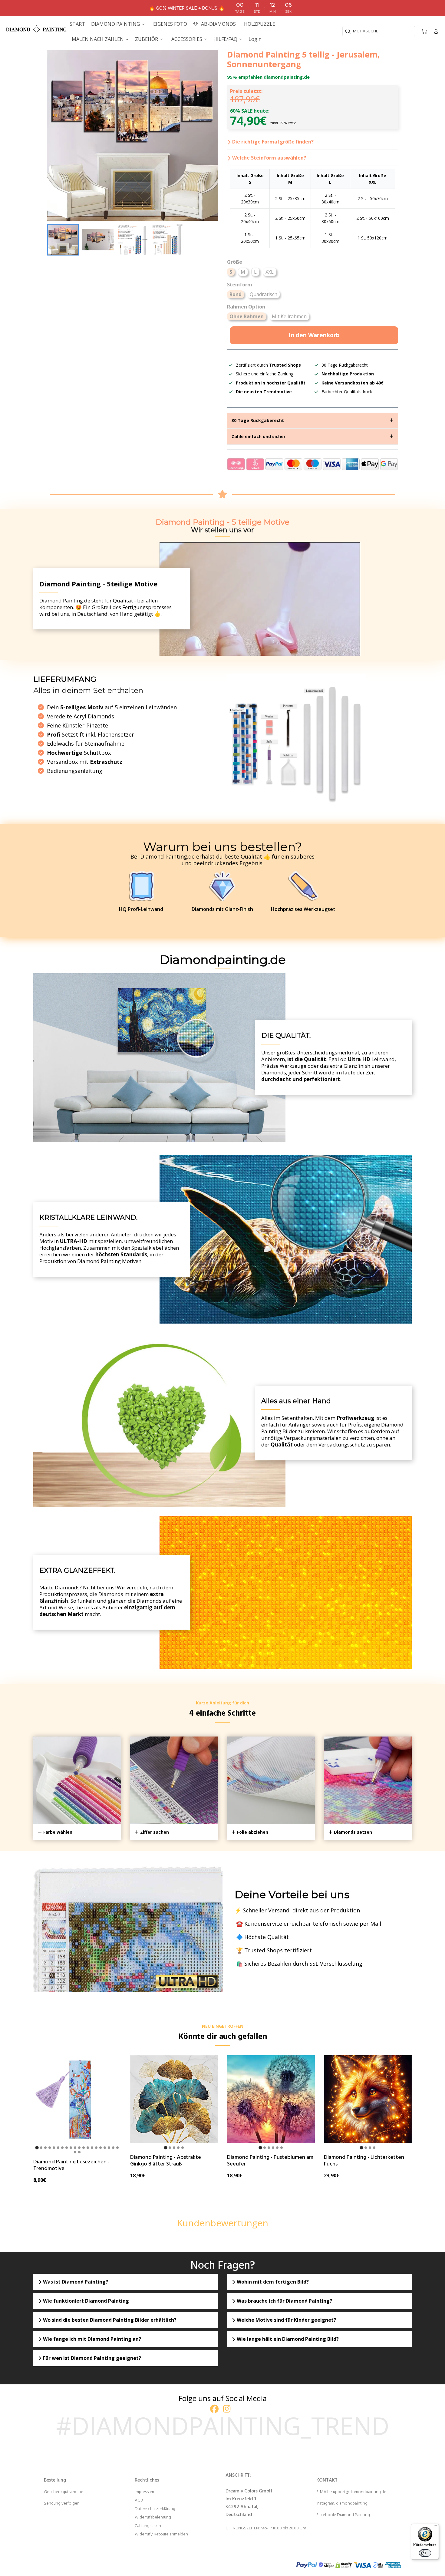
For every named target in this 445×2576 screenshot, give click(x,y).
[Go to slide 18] (109, 2148)
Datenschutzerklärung (155, 2509)
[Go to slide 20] (117, 2148)
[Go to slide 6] (58, 2148)
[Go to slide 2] (41, 2148)
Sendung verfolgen (62, 2503)
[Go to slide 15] (96, 2148)
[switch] (425, 2553)
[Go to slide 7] (62, 2148)
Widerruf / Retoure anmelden (161, 2534)
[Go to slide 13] (88, 2148)
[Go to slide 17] (105, 2148)
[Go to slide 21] (75, 2152)
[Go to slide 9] (71, 2148)
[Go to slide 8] (67, 2148)
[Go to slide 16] (101, 2148)
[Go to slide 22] (79, 2152)
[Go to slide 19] (113, 2148)
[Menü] (435, 2527)
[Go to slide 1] (37, 2147)
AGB (139, 2500)
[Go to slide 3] (45, 2148)
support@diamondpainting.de (359, 2492)
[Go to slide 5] (54, 2148)
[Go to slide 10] (75, 2148)
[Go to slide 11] (79, 2148)
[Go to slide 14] (92, 2148)
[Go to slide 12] (84, 2148)
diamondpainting (352, 2503)
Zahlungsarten (148, 2526)
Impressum (144, 2492)
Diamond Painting (353, 2515)
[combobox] (379, 31)
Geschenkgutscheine (64, 2492)
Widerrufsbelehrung (153, 2517)
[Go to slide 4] (50, 2148)
